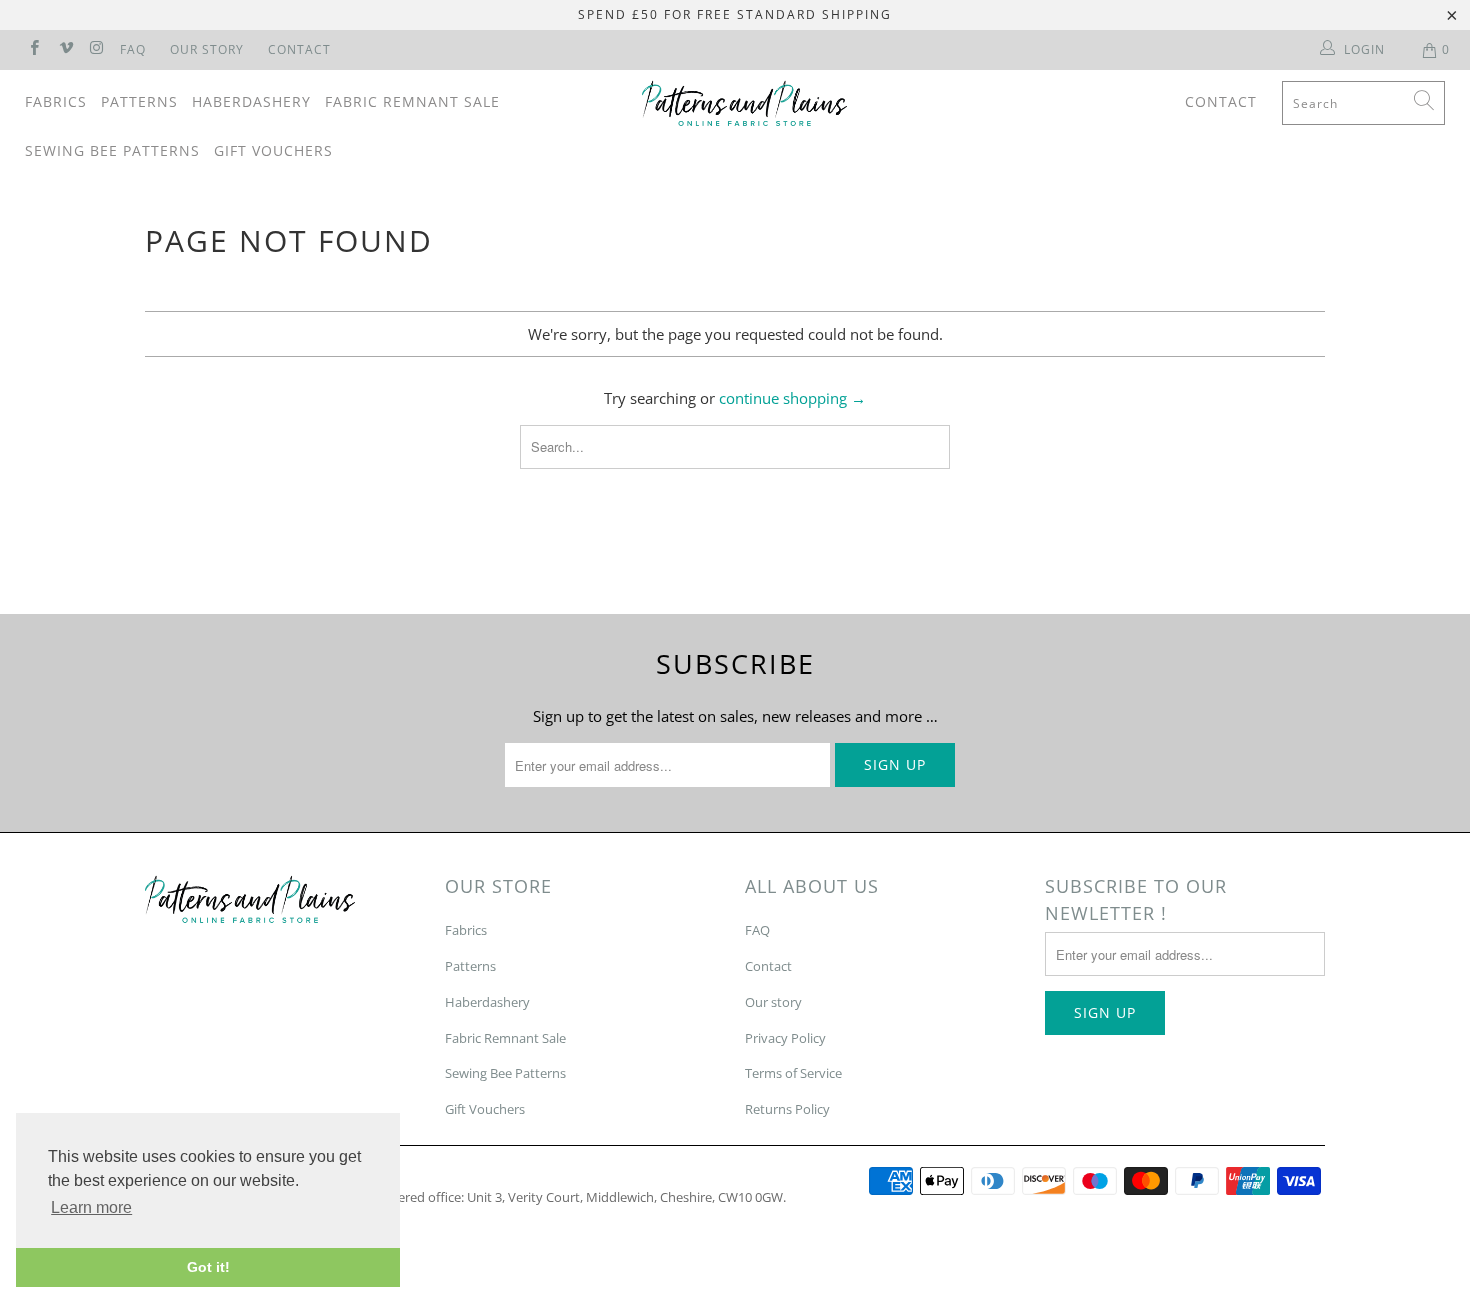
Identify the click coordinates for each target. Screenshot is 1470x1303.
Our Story (207, 49)
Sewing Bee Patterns (112, 150)
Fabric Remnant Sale (412, 101)
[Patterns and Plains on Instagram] (96, 49)
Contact (299, 49)
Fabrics (56, 101)
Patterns (139, 101)
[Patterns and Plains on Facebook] (33, 49)
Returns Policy (787, 1109)
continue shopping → (792, 398)
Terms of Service (793, 1073)
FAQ (133, 49)
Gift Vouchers (273, 150)
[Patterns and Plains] (744, 103)
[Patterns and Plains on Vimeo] (64, 49)
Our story (773, 1002)
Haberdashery (251, 101)
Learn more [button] (91, 1207)
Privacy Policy (785, 1038)
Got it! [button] (208, 1267)
